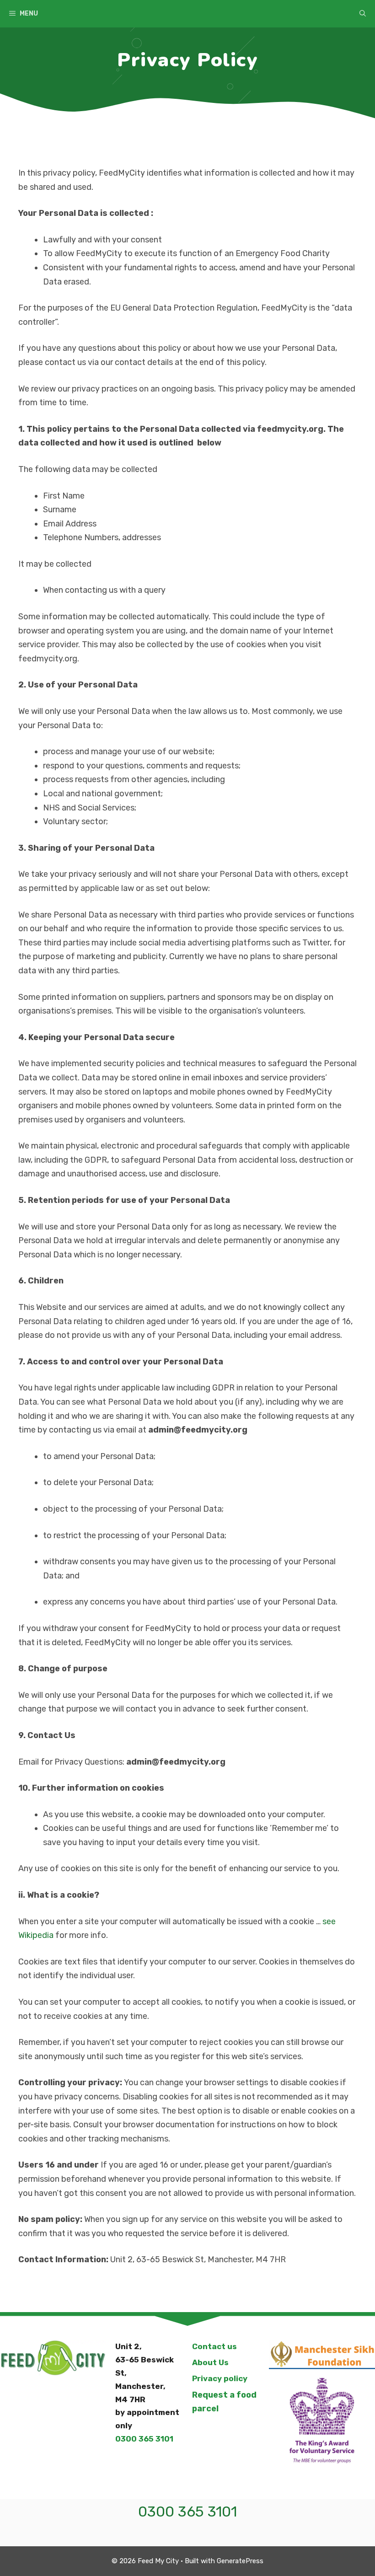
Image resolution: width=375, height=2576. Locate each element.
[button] (363, 14)
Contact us (214, 2346)
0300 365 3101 (144, 2439)
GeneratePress (240, 2561)
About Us (210, 2362)
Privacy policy (220, 2378)
